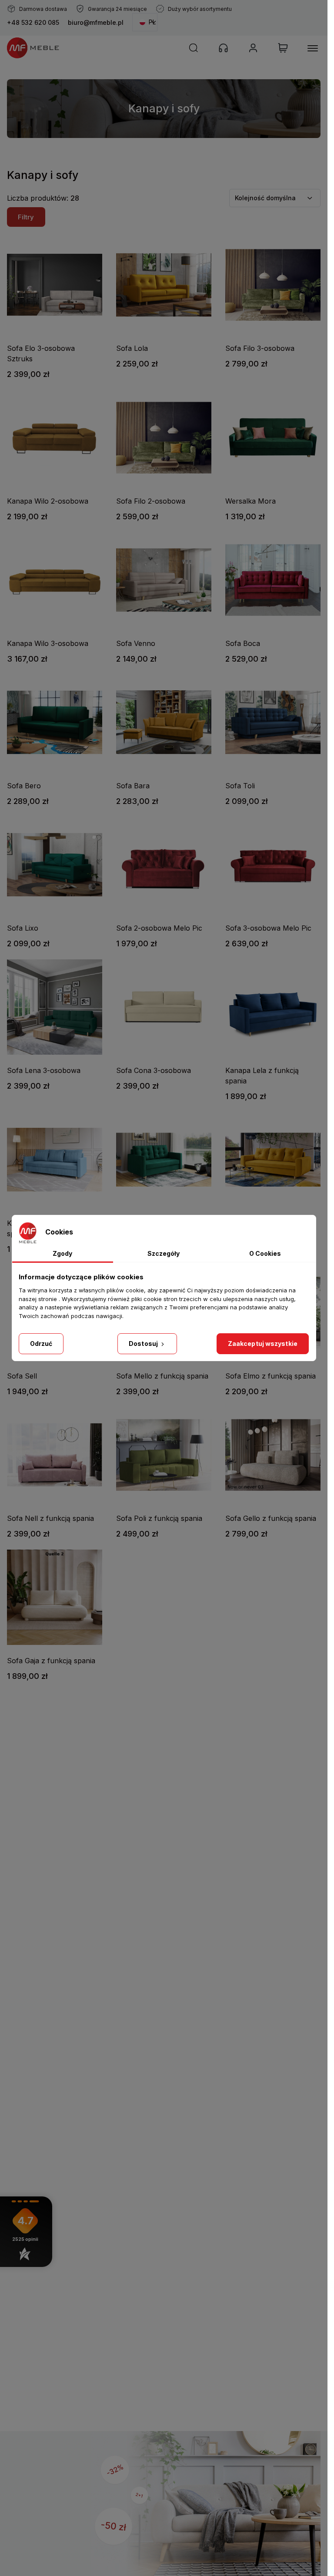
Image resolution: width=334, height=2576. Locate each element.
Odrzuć (41, 1343)
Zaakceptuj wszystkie (263, 1343)
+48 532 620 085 (33, 22)
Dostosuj (144, 1343)
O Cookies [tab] (265, 1253)
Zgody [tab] (62, 1253)
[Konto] (253, 48)
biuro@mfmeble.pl (96, 22)
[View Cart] (283, 48)
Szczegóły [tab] (164, 1253)
